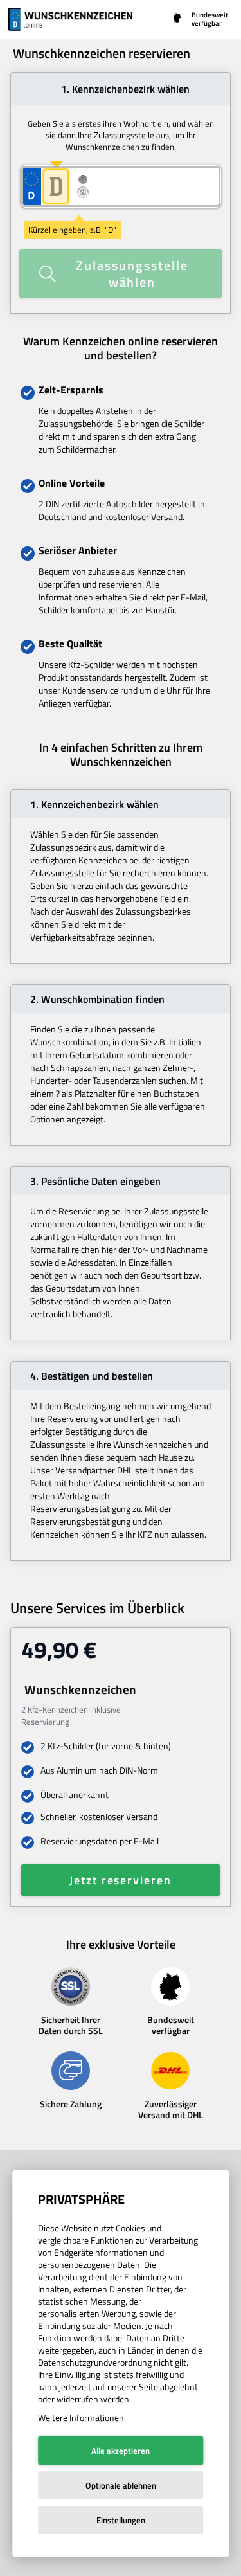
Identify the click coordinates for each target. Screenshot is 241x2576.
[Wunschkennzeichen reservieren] (72, 19)
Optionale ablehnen (121, 2485)
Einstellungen (121, 2520)
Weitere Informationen (81, 2418)
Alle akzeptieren (121, 2451)
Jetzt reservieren (121, 1880)
